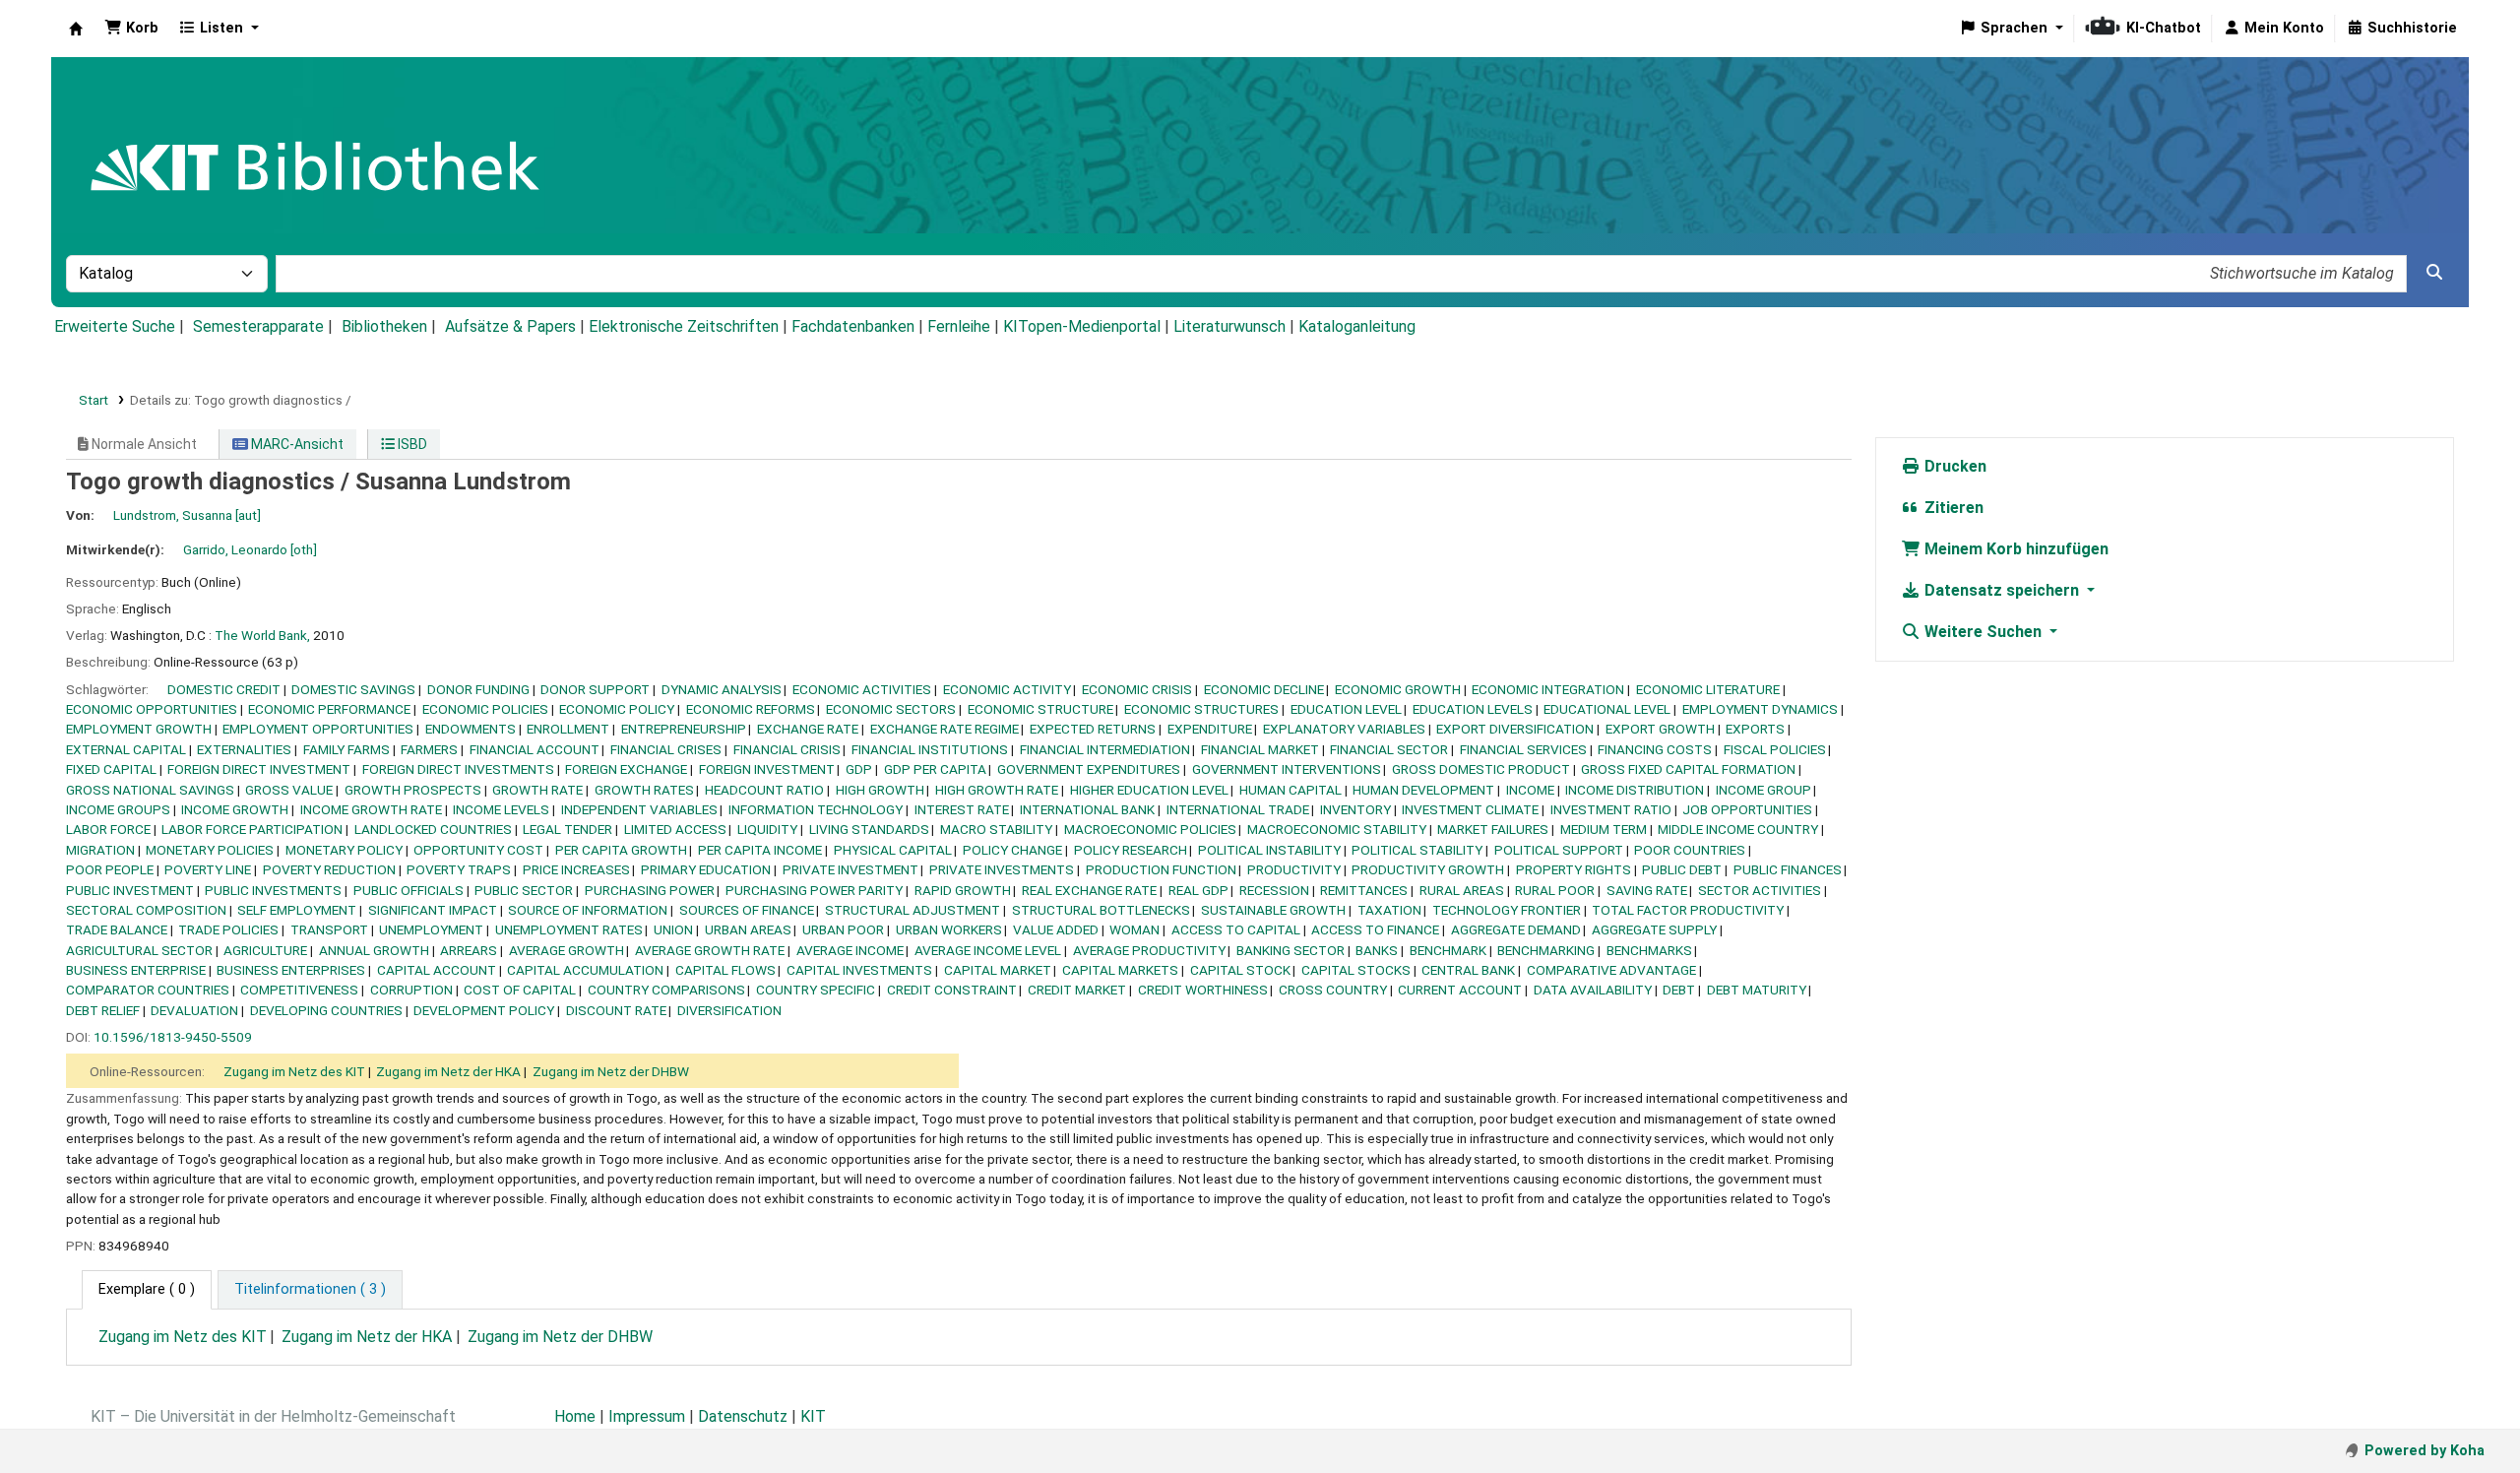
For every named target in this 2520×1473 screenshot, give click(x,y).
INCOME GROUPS (118, 809)
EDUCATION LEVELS (1473, 709)
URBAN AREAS (748, 929)
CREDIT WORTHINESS (1203, 990)
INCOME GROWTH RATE (371, 809)
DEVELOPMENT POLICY (484, 1010)
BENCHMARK (1448, 950)
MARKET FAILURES (1493, 829)
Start (94, 400)
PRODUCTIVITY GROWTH (1428, 869)
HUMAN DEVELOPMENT (1423, 790)
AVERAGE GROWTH (567, 950)
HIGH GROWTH (880, 790)
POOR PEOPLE (110, 869)
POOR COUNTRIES (1690, 850)
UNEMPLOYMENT (431, 929)
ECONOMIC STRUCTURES (1201, 709)
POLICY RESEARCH (1131, 850)
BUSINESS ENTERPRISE (136, 970)
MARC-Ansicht (296, 444)
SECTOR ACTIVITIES (1760, 890)
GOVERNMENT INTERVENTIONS (1287, 769)
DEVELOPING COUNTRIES (326, 1010)
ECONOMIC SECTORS (891, 709)
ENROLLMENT (568, 729)
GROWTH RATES (644, 790)
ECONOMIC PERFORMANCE (329, 709)
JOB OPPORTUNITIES (1747, 809)
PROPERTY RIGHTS (1574, 869)
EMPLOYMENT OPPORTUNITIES (318, 729)
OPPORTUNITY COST (478, 850)
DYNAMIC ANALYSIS (722, 689)
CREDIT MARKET (1077, 990)
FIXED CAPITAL (111, 769)
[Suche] (2434, 273)
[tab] (310, 1290)
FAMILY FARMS (346, 749)
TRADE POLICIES (228, 929)
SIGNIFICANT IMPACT (433, 910)
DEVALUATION (194, 1010)
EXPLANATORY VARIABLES (1344, 729)
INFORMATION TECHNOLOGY (816, 809)
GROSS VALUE (289, 790)
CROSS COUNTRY (1333, 990)
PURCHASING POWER (650, 890)
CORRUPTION (411, 990)
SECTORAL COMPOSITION (146, 910)
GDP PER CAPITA (935, 769)
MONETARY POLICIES (210, 850)
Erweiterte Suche (115, 326)
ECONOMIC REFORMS (751, 709)
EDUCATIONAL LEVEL (1607, 709)
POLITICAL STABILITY (1417, 850)
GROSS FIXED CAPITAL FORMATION (1688, 769)
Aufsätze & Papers (510, 326)
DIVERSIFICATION (729, 1010)
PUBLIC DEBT (1682, 869)
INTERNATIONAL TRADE (1238, 809)
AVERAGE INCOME (850, 950)
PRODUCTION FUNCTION (1161, 869)
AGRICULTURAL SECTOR (139, 950)
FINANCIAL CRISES (666, 749)
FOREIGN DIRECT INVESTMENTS (458, 769)
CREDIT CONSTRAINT (952, 990)
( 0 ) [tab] (147, 1289)
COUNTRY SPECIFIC (816, 990)
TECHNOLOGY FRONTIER (1507, 910)
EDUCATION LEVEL (1346, 709)
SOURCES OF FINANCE (747, 910)
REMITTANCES (1364, 890)
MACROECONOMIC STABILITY (1337, 829)
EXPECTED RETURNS (1093, 729)
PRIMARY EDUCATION (706, 869)
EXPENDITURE (1210, 729)
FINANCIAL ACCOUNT (535, 749)
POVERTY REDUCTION (329, 869)
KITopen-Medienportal (1082, 326)
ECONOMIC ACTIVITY (1007, 689)
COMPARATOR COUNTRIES (148, 990)
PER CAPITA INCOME (760, 850)
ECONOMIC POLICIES (485, 709)
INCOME (1530, 790)
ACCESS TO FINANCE (1375, 929)
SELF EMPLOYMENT (297, 910)
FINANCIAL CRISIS (787, 749)
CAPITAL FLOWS (725, 970)
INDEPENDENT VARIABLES (639, 809)
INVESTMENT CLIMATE (1470, 809)
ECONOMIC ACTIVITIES (862, 689)
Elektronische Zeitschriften (684, 326)
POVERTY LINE (208, 869)
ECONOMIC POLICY (617, 709)
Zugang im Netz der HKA (448, 1071)
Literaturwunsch (1229, 326)
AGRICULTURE (265, 950)
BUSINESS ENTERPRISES (291, 970)
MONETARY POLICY (344, 850)
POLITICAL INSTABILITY (1269, 850)
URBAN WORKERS (949, 929)
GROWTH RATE (537, 790)
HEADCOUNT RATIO (764, 790)
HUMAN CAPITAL (1291, 790)
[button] (131, 29)
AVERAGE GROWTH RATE (710, 950)
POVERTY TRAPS (459, 869)
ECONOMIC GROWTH (1398, 689)
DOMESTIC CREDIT (224, 689)
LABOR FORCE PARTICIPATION (252, 829)
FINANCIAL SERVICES (1523, 749)
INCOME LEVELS (501, 809)
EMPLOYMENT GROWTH (139, 729)
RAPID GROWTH (963, 890)
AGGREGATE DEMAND (1516, 929)
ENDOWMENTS (471, 729)
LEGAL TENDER (567, 829)
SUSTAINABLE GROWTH (1273, 910)
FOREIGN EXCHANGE (626, 769)
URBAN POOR (843, 929)
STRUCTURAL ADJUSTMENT (913, 910)
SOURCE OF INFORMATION (588, 910)
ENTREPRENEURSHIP (684, 729)
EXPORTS (1755, 729)
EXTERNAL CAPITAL (126, 749)
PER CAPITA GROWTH (621, 850)
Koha (76, 29)
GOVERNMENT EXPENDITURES (1089, 769)
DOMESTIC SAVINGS (353, 689)
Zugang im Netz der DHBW (611, 1071)
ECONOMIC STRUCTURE (1040, 709)
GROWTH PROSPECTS (413, 790)
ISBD (411, 444)
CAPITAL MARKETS (1120, 970)
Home (575, 1416)
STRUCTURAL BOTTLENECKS (1101, 910)
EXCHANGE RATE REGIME (945, 729)
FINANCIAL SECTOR (1389, 749)
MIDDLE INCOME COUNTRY (1738, 829)
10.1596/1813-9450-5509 (173, 1037)
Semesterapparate (258, 326)
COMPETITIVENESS (299, 990)
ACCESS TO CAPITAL (1236, 929)
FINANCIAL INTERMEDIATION (1105, 749)
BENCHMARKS (1649, 950)
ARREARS (469, 950)
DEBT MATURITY (1757, 990)
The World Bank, (262, 635)
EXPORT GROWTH (1660, 729)
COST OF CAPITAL (520, 990)
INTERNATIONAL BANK (1087, 809)
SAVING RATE (1647, 890)
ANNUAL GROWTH (374, 950)
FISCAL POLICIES (1775, 749)
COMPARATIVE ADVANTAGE (1611, 970)
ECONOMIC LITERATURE (1708, 689)
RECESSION (1274, 890)
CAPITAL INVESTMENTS (859, 970)
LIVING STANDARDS (869, 829)
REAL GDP (1198, 890)
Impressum (647, 1416)
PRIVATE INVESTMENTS (1002, 869)
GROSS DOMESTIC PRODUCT (1481, 769)
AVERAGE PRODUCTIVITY (1149, 950)
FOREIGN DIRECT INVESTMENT (259, 769)
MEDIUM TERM (1604, 829)
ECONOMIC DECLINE (1264, 689)
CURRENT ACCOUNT (1460, 990)
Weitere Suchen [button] (1983, 632)
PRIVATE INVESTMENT (850, 869)
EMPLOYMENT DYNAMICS (1760, 709)
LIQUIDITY (767, 829)
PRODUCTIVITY (1294, 869)
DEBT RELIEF (103, 1010)
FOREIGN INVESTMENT (767, 769)
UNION (673, 929)
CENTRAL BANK (1468, 970)
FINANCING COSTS (1655, 749)
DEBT (1679, 990)
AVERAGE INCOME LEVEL (988, 950)
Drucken (1953, 466)
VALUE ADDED (1056, 929)
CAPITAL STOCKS (1356, 970)
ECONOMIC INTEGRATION (1548, 689)
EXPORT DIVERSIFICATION (1515, 729)
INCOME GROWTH (235, 809)
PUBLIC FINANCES (1788, 869)
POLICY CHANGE (1012, 850)
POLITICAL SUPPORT (1559, 850)
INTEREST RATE (962, 809)
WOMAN (1134, 929)
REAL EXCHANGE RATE (1089, 890)
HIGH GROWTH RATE (997, 790)
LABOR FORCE (108, 829)
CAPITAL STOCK (1240, 970)
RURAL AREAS (1462, 890)
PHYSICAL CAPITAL (893, 850)
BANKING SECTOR (1291, 950)
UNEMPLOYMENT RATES (569, 929)
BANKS (1377, 950)
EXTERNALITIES (244, 749)
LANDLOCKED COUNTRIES (433, 829)
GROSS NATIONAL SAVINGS (150, 790)
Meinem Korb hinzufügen (2015, 549)
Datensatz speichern (2002, 590)
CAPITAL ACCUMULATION (585, 970)
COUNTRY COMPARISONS (666, 990)
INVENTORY (1355, 809)
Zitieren (1952, 508)
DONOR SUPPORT (595, 689)
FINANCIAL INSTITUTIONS (930, 749)
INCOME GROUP (1764, 790)
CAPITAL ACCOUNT (437, 970)
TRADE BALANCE (117, 929)
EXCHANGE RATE (808, 729)
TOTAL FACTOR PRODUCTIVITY (1688, 910)
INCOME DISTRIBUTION (1635, 790)
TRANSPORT (329, 929)
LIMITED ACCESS (675, 829)
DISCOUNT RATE (616, 1010)
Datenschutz (743, 1416)
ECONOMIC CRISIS (1137, 689)
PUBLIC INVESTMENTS (273, 890)
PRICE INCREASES (576, 869)
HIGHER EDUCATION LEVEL (1149, 790)
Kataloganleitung (1357, 326)
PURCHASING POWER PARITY (814, 890)
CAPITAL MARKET (998, 970)
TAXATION (1389, 910)
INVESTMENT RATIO (1611, 809)
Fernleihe (959, 326)
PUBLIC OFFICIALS (409, 890)
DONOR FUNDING (478, 689)
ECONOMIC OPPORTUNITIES (152, 709)
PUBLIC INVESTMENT (130, 890)
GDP (859, 769)
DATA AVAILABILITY (1593, 990)
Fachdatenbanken (853, 326)
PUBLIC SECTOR (524, 890)
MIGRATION (100, 850)
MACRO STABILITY (996, 829)
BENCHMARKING (1546, 950)
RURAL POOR (1555, 890)
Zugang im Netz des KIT (294, 1071)
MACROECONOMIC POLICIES (1150, 829)
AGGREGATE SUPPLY (1654, 929)
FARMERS (429, 749)
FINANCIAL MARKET (1260, 749)
